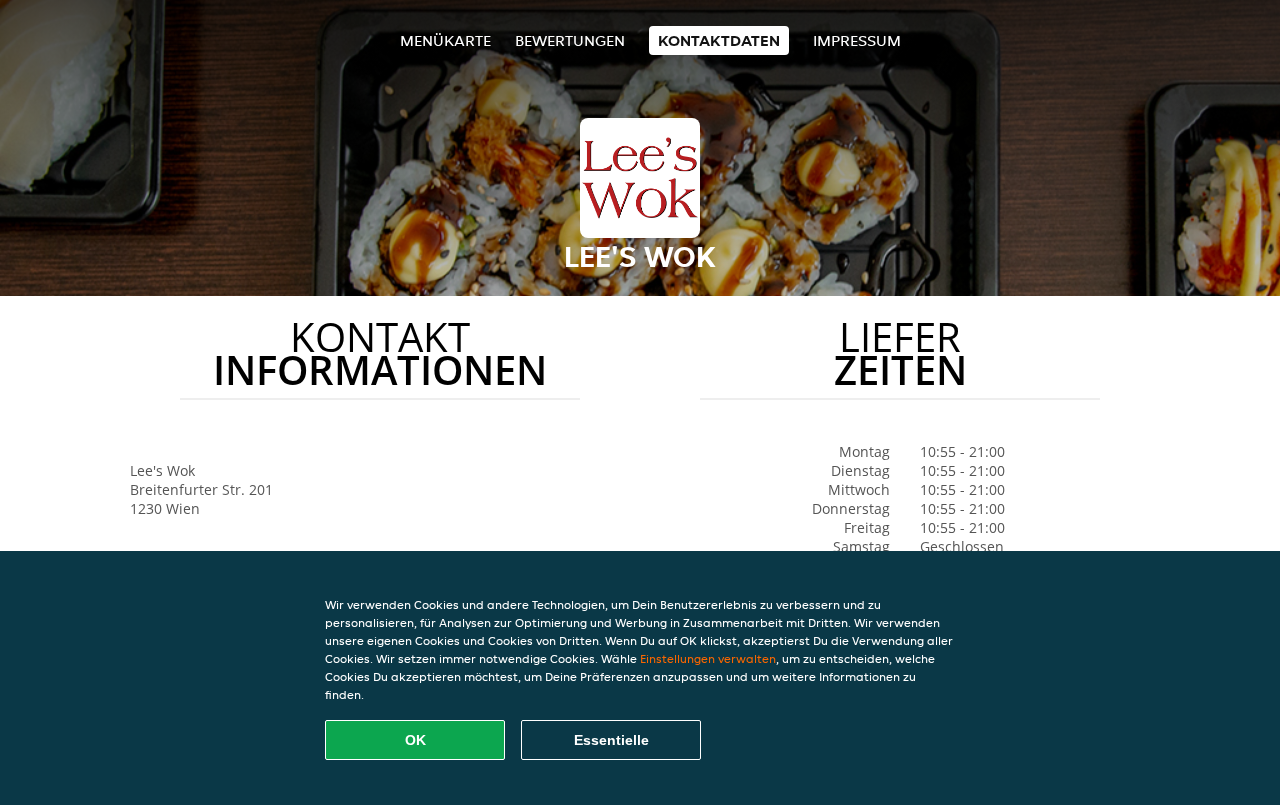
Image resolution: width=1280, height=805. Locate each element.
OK (415, 740)
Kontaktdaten (719, 40)
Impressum (857, 40)
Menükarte (445, 40)
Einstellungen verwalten (708, 658)
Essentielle (611, 740)
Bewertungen (570, 40)
